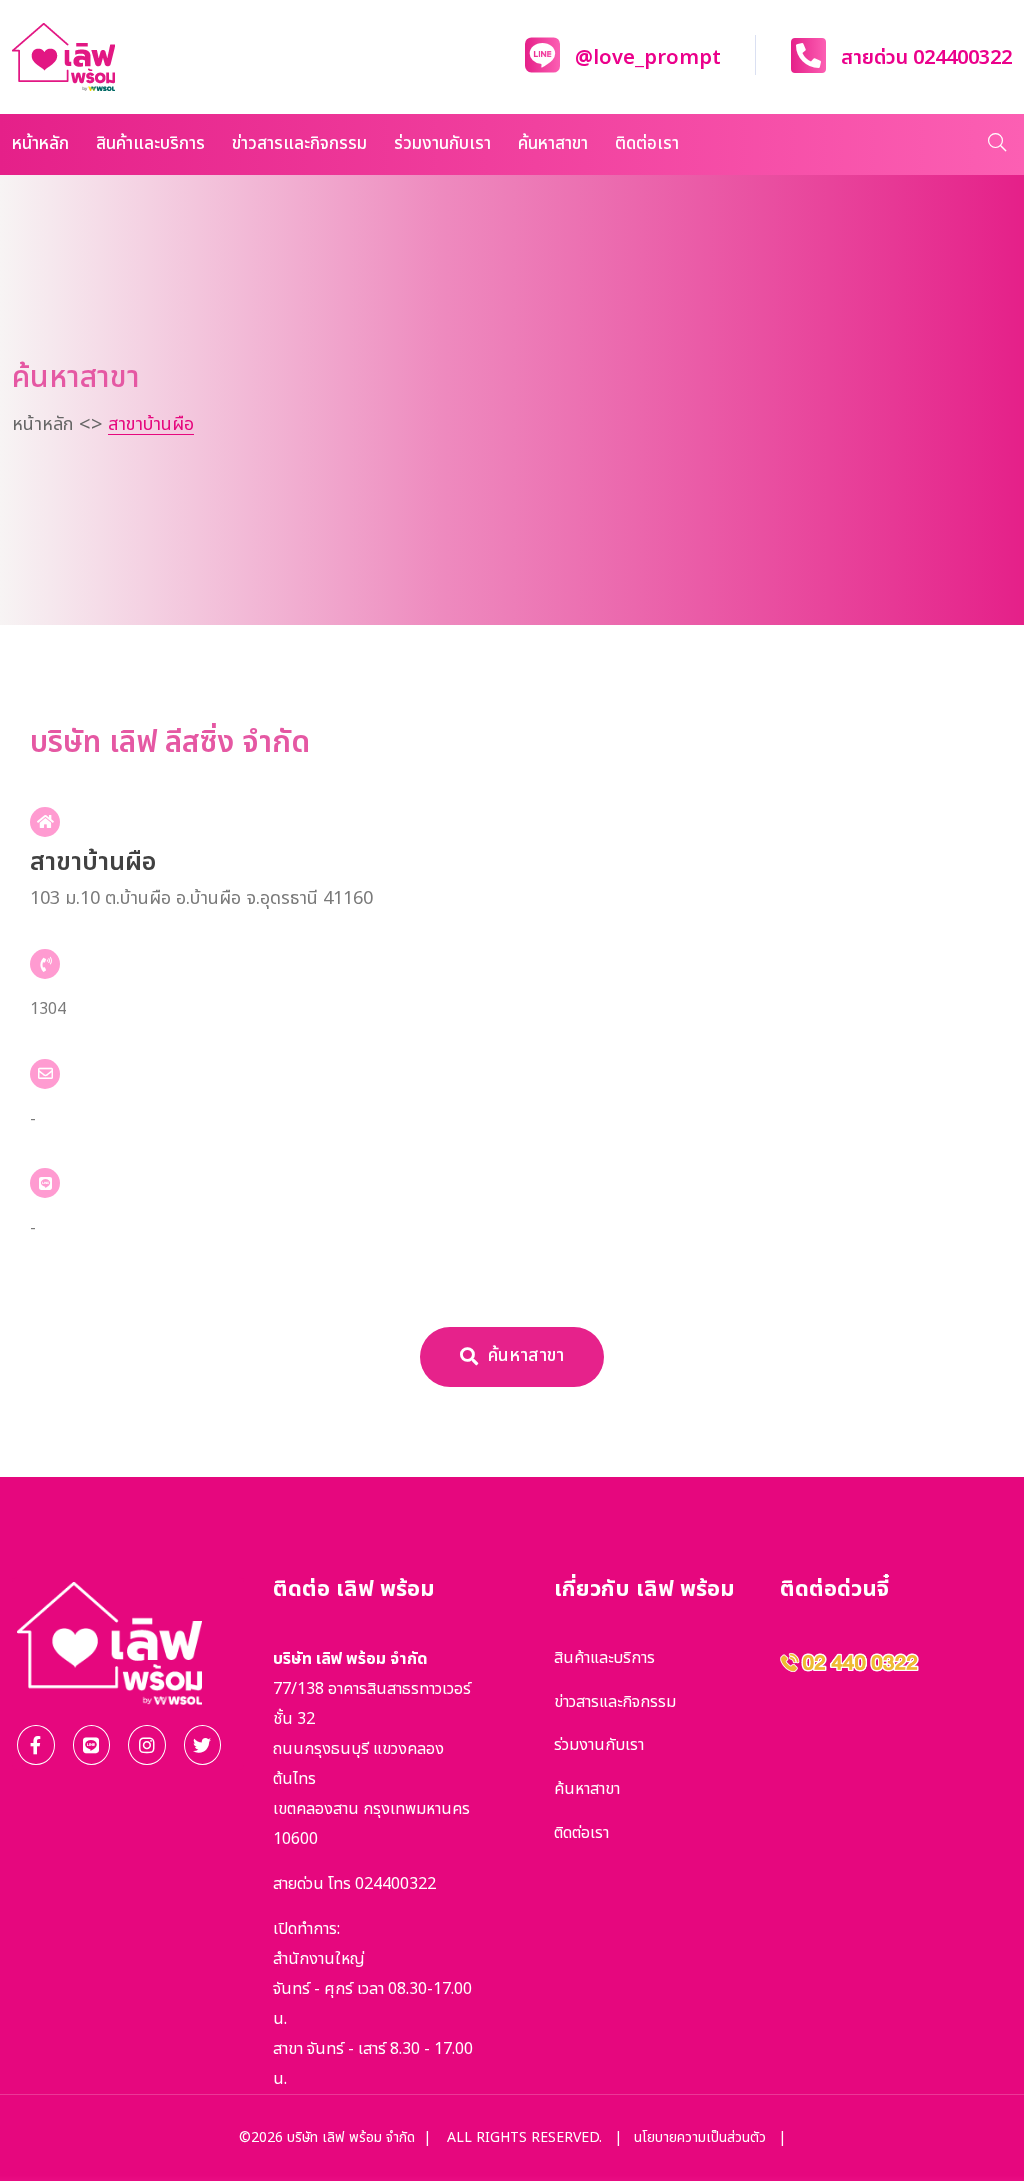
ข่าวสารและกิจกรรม (299, 144)
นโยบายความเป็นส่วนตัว (700, 2137)
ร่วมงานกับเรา (442, 144)
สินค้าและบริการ (150, 144)
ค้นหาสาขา (553, 144)
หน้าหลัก (40, 144)
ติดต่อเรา (647, 144)
